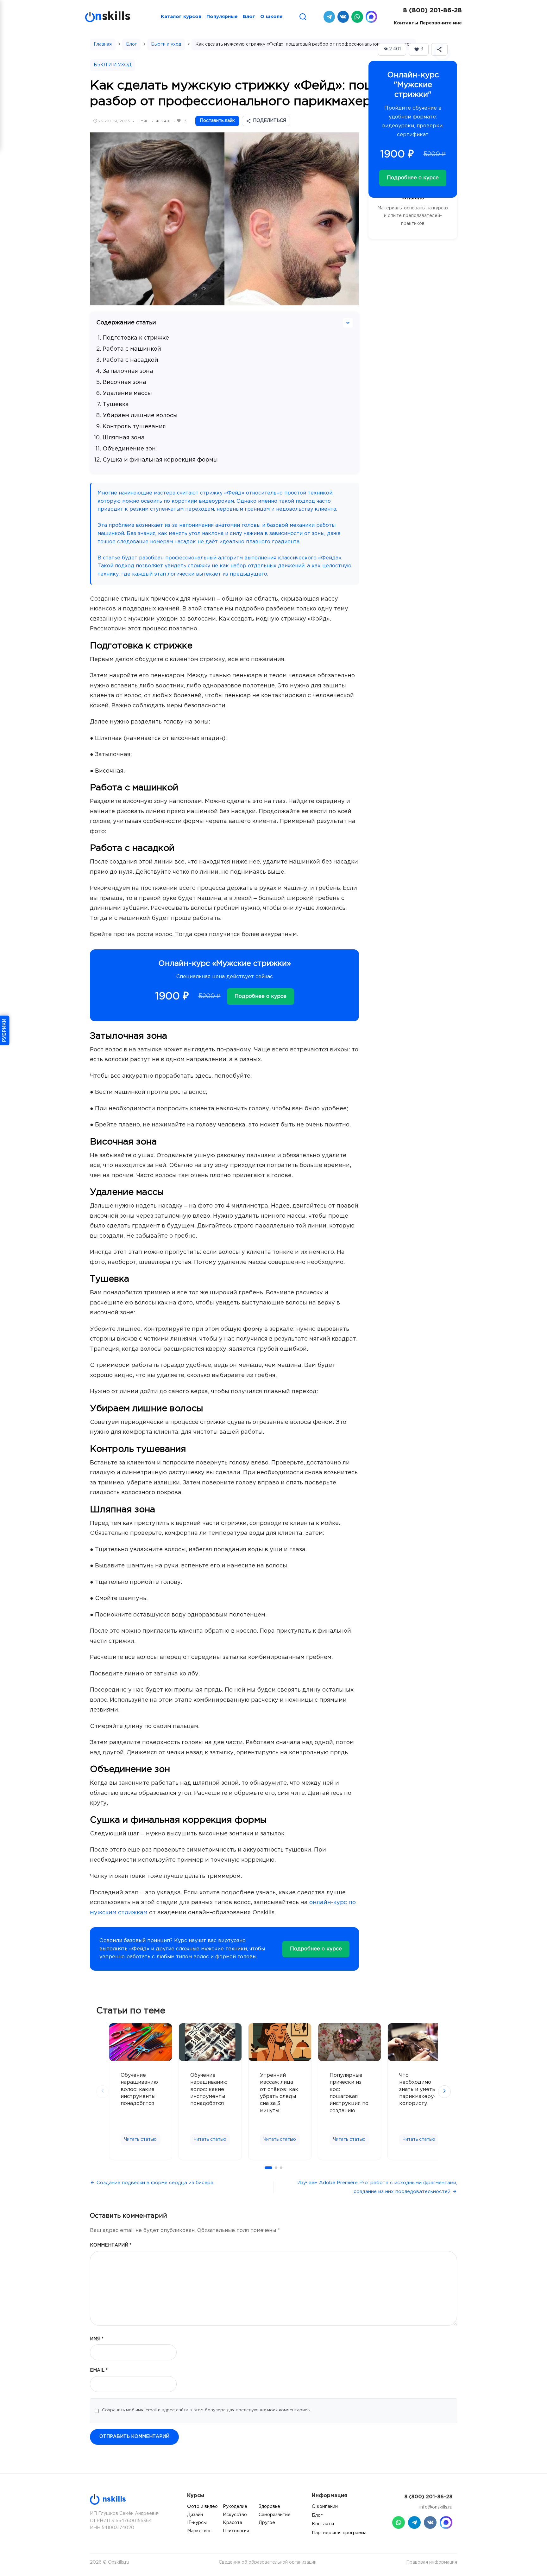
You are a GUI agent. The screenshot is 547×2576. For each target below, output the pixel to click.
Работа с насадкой (130, 360)
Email (99, 2370)
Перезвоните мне (441, 23)
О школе (271, 17)
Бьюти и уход (166, 44)
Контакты (406, 23)
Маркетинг (199, 2531)
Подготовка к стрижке (136, 338)
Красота (233, 2523)
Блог (249, 17)
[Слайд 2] (276, 2168)
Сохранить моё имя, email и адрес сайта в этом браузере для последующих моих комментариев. (206, 2410)
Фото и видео (202, 2507)
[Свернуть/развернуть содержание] (348, 323)
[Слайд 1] (268, 2168)
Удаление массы (127, 393)
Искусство (235, 2515)
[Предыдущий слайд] (103, 2092)
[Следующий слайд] (444, 2092)
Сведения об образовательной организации (268, 2562)
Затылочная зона (128, 371)
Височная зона (124, 382)
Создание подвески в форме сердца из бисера (155, 2183)
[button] (419, 49)
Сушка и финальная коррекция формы (160, 460)
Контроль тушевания (134, 427)
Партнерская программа (339, 2533)
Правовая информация (432, 2562)
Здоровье (269, 2507)
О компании (325, 2507)
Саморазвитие (275, 2515)
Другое (267, 2523)
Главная (103, 44)
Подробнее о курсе (261, 996)
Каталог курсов (181, 17)
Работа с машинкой (132, 349)
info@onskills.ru (436, 2507)
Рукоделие (235, 2507)
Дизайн (195, 2515)
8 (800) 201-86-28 (432, 10)
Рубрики (4, 1030)
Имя (97, 2339)
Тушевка (116, 405)
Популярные (222, 17)
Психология (236, 2531)
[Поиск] (303, 17)
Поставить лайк (217, 121)
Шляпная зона (124, 438)
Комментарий (111, 2245)
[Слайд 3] (281, 2168)
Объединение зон (129, 449)
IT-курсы (197, 2523)
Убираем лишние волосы (140, 416)
